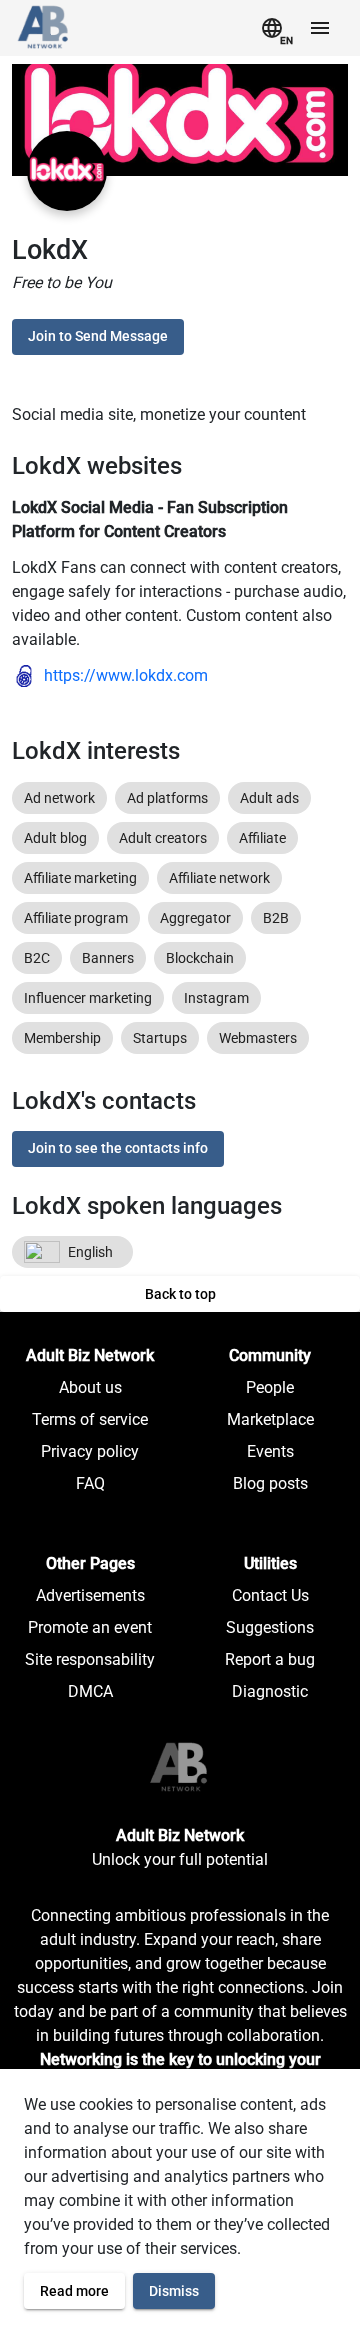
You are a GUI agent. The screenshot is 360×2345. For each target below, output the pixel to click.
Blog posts (270, 1483)
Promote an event (90, 1627)
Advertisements (90, 1595)
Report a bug (270, 1659)
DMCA (90, 1691)
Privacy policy (90, 1451)
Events (270, 1451)
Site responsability (90, 1659)
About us (90, 1387)
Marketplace (270, 1419)
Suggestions (270, 1627)
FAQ (90, 1483)
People (270, 1387)
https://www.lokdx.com (126, 675)
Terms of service (90, 1419)
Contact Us (270, 1595)
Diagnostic (270, 1691)
